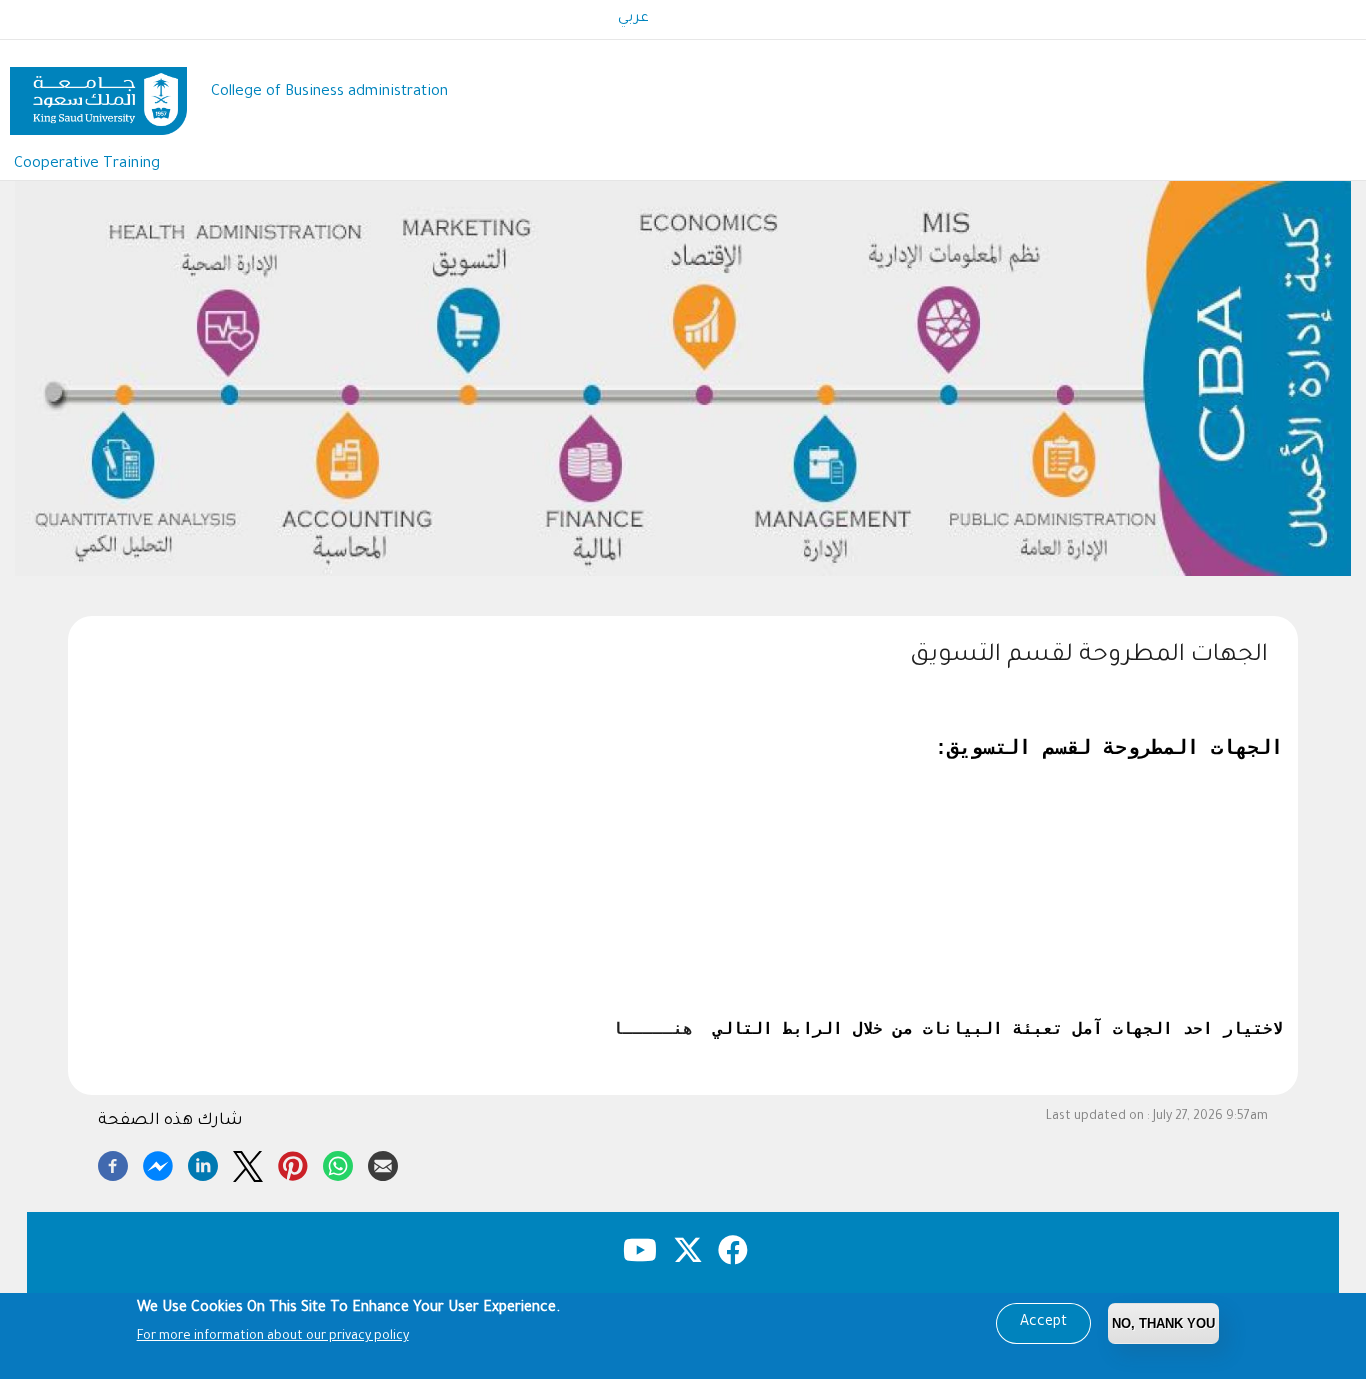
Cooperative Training (87, 164)
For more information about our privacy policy (273, 1337)
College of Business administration (329, 92)
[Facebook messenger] (158, 1163)
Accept (1043, 1323)
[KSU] (98, 93)
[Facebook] (113, 1163)
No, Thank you (1163, 1323)
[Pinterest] (293, 1163)
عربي (633, 19)
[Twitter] (248, 1163)
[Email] (383, 1163)
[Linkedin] (203, 1163)
